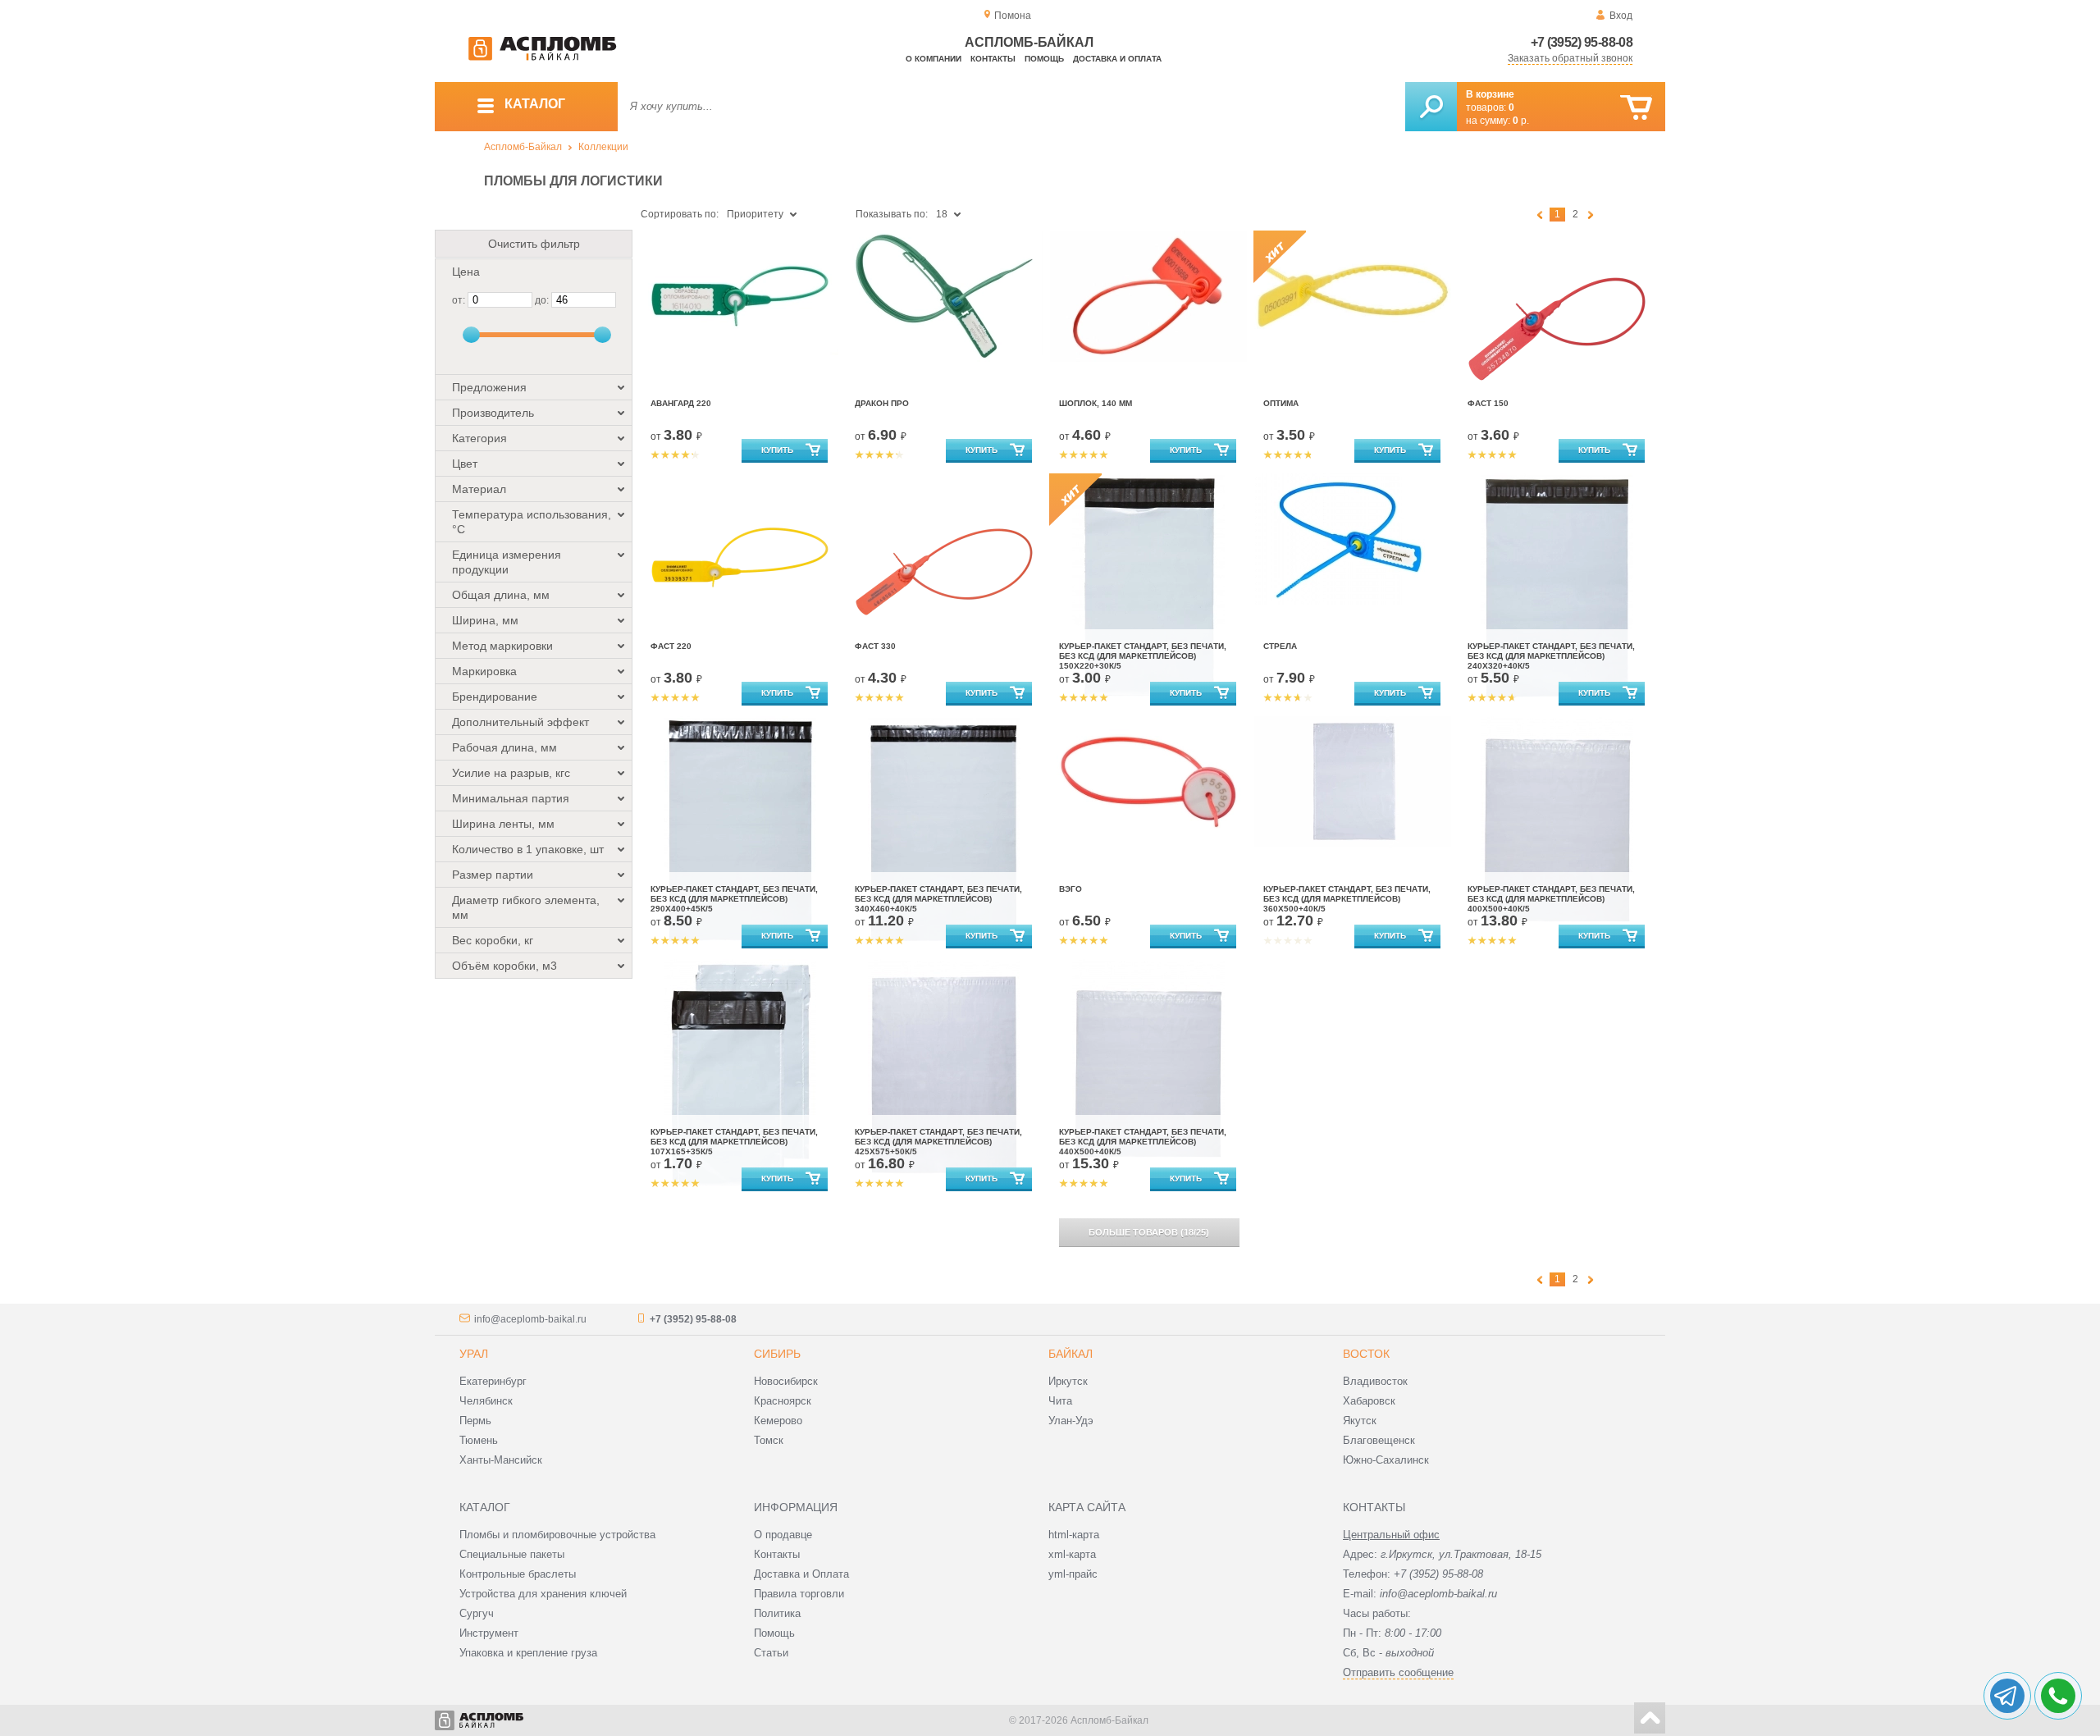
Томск (769, 1440)
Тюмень (479, 1440)
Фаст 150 (1488, 403)
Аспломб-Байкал (523, 147)
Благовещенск (1379, 1440)
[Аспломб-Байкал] (542, 57)
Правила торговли (799, 1594)
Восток (1366, 1354)
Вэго (1071, 889)
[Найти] (1431, 107)
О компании (934, 59)
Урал (474, 1354)
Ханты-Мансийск (501, 1460)
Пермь (475, 1421)
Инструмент (489, 1633)
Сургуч (477, 1613)
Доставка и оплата (1117, 59)
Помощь (1044, 59)
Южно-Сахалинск (1386, 1460)
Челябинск (486, 1401)
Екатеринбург (493, 1381)
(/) (1149, 1232)
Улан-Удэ (1071, 1421)
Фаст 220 (671, 646)
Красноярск (783, 1401)
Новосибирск (786, 1381)
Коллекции (603, 147)
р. (1521, 121)
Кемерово (778, 1421)
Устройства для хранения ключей (543, 1594)
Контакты (993, 59)
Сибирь (777, 1354)
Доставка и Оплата (801, 1574)
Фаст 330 (875, 646)
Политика (777, 1613)
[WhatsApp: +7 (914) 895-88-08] (2058, 1696)
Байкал (1071, 1354)
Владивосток (1375, 1381)
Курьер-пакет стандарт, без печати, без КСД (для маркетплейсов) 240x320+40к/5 (1551, 656)
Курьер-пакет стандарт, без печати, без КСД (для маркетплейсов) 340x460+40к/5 (938, 899)
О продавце (783, 1535)
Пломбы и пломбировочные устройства (557, 1535)
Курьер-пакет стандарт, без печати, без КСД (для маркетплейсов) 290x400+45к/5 (734, 899)
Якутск (1360, 1421)
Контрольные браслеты (518, 1574)
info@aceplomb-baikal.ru (530, 1319)
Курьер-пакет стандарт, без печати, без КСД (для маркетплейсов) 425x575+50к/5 (938, 1142)
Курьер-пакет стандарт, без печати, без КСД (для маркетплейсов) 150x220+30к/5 (1143, 656)
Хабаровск (1369, 1401)
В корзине (1490, 94)
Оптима (1281, 403)
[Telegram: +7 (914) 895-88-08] (2007, 1696)
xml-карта (1072, 1554)
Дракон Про (882, 403)
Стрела (1280, 646)
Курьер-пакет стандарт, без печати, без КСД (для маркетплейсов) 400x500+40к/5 (1551, 899)
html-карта (1074, 1535)
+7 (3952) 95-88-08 (1582, 42)
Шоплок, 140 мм (1096, 403)
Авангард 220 (681, 403)
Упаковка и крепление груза (528, 1653)
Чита (1060, 1401)
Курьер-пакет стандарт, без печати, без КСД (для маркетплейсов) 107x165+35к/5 (734, 1142)
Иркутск (1068, 1381)
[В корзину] (1636, 108)
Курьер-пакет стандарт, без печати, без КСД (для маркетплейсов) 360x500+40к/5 (1347, 899)
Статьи (771, 1653)
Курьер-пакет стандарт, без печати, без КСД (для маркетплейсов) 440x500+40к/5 (1143, 1142)
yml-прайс (1073, 1574)
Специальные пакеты (512, 1554)
